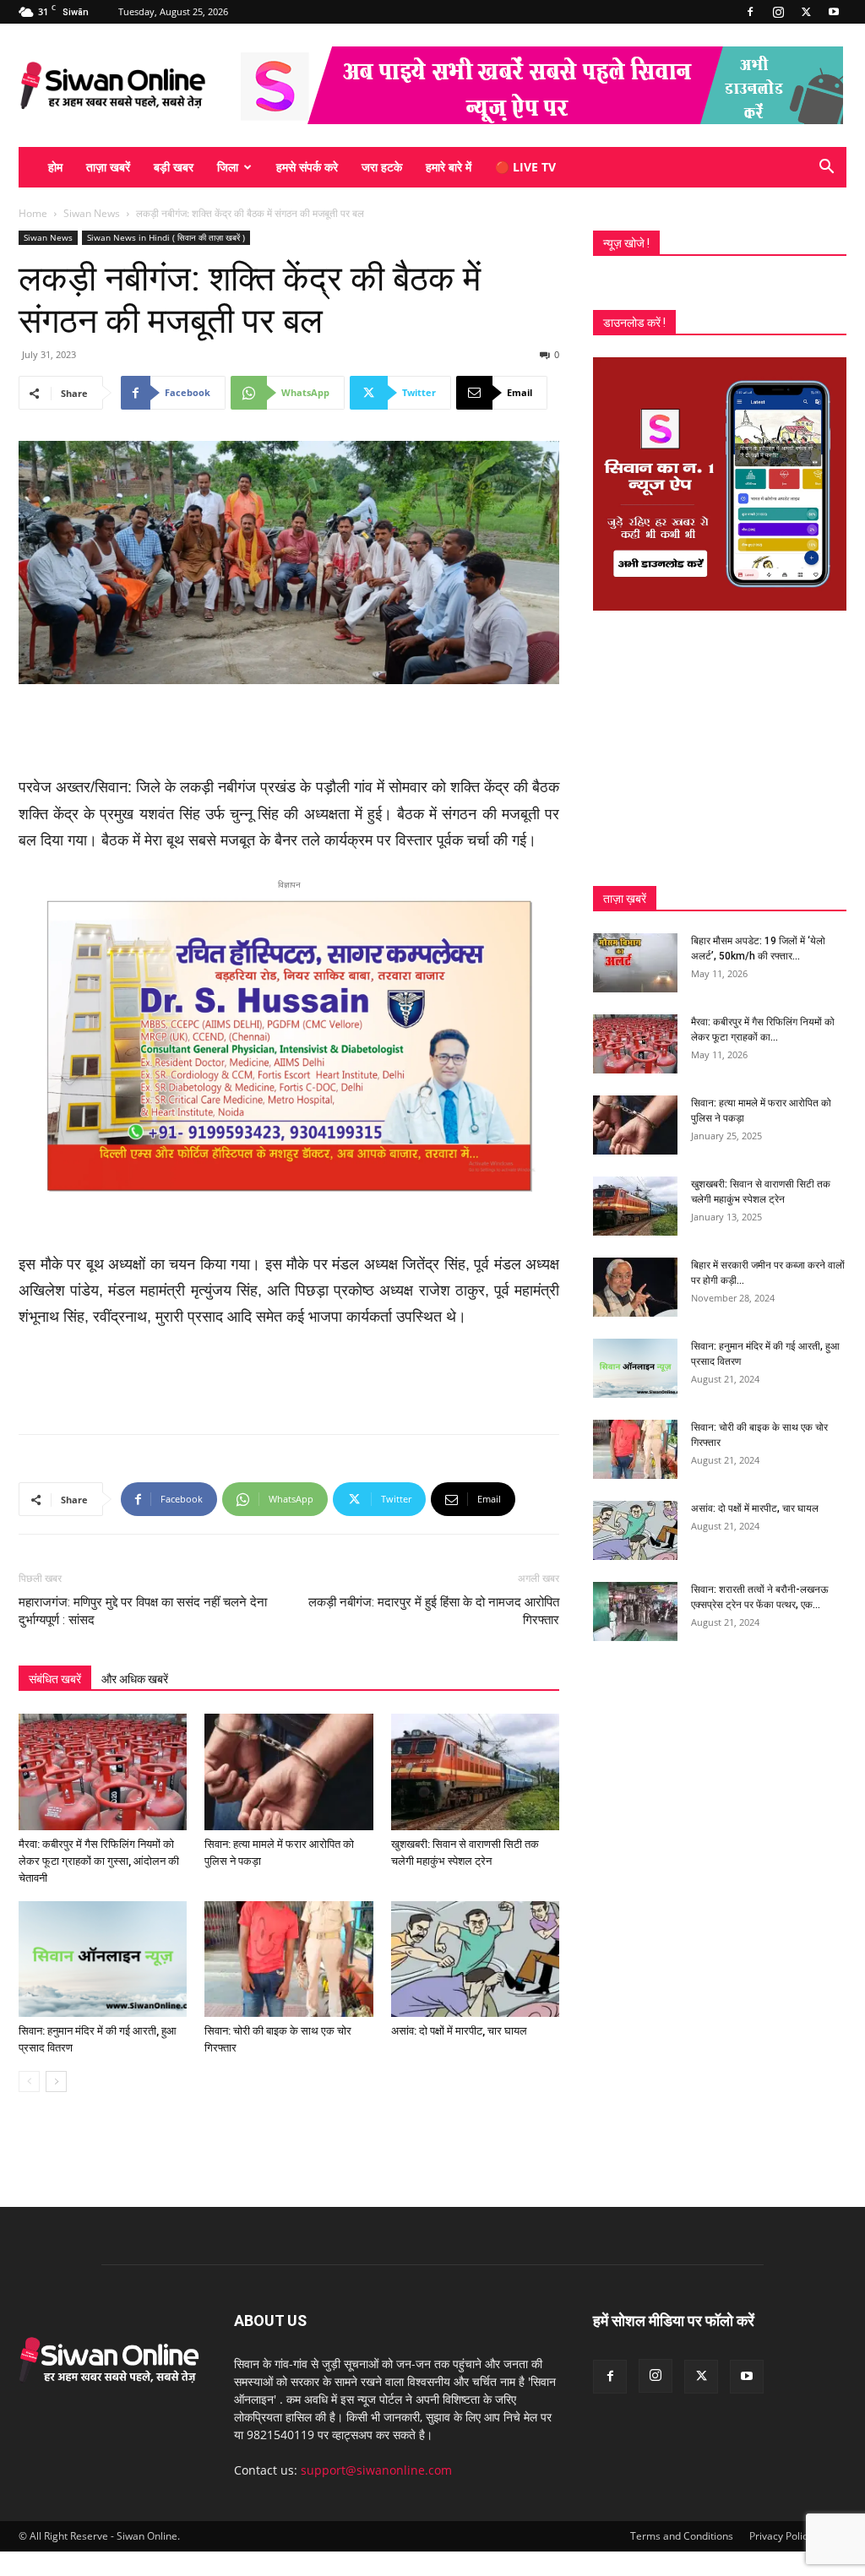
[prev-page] (29, 2081)
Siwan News (92, 213)
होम (55, 167)
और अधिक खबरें (135, 1679)
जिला (228, 167)
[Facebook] (750, 12)
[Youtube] (834, 12)
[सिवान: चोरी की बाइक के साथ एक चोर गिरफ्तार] (288, 1959)
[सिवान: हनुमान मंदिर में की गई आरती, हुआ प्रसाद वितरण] (103, 1959)
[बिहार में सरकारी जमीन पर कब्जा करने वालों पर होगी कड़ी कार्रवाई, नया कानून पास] (635, 1287)
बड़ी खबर (174, 167)
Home (33, 213)
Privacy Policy (781, 2536)
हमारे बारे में (449, 167)
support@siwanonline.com (376, 2470)
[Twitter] (806, 12)
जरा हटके (382, 167)
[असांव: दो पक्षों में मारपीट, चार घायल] (475, 1959)
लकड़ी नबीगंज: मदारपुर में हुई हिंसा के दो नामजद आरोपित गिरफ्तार (434, 1611)
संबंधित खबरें (55, 1679)
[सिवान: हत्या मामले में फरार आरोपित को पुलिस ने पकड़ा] (288, 1772)
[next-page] (56, 2081)
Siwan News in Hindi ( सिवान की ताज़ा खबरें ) (166, 237)
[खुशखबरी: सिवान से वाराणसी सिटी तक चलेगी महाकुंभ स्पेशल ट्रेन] (475, 1772)
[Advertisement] (289, 731)
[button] (826, 168)
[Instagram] (778, 12)
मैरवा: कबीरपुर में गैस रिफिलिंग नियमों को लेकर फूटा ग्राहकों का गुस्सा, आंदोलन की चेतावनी (99, 1861)
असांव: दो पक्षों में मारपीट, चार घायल (459, 2031)
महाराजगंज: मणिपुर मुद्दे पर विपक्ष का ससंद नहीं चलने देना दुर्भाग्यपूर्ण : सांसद (143, 1611)
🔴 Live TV (525, 167)
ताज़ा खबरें (108, 167)
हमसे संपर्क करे (307, 167)
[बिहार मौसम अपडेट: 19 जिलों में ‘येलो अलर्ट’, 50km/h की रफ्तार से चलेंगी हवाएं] (635, 963)
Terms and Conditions (682, 2536)
